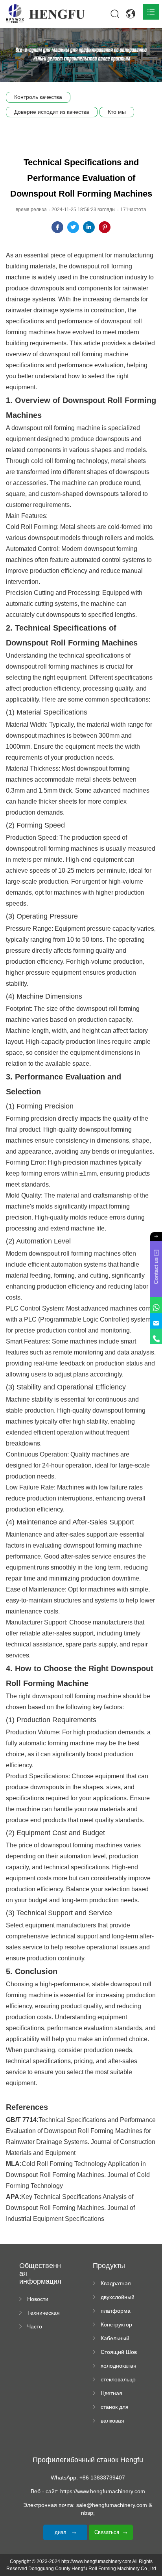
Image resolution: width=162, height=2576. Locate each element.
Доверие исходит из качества (52, 112)
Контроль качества (38, 97)
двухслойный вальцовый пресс (118, 2297)
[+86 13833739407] (156, 1336)
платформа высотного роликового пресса (116, 2311)
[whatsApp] (156, 1305)
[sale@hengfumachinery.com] (156, 1321)
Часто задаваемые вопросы (43, 2327)
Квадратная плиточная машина (116, 2284)
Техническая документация (45, 2313)
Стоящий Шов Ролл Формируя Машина (119, 2352)
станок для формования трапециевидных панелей (119, 2407)
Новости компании (40, 2299)
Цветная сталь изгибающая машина (117, 2394)
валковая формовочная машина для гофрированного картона (119, 2421)
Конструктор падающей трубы (116, 2325)
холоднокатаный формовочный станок (119, 2366)
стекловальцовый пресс (118, 2380)
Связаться (107, 2532)
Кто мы (117, 112)
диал (61, 2532)
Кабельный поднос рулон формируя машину (118, 2339)
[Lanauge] (131, 14)
